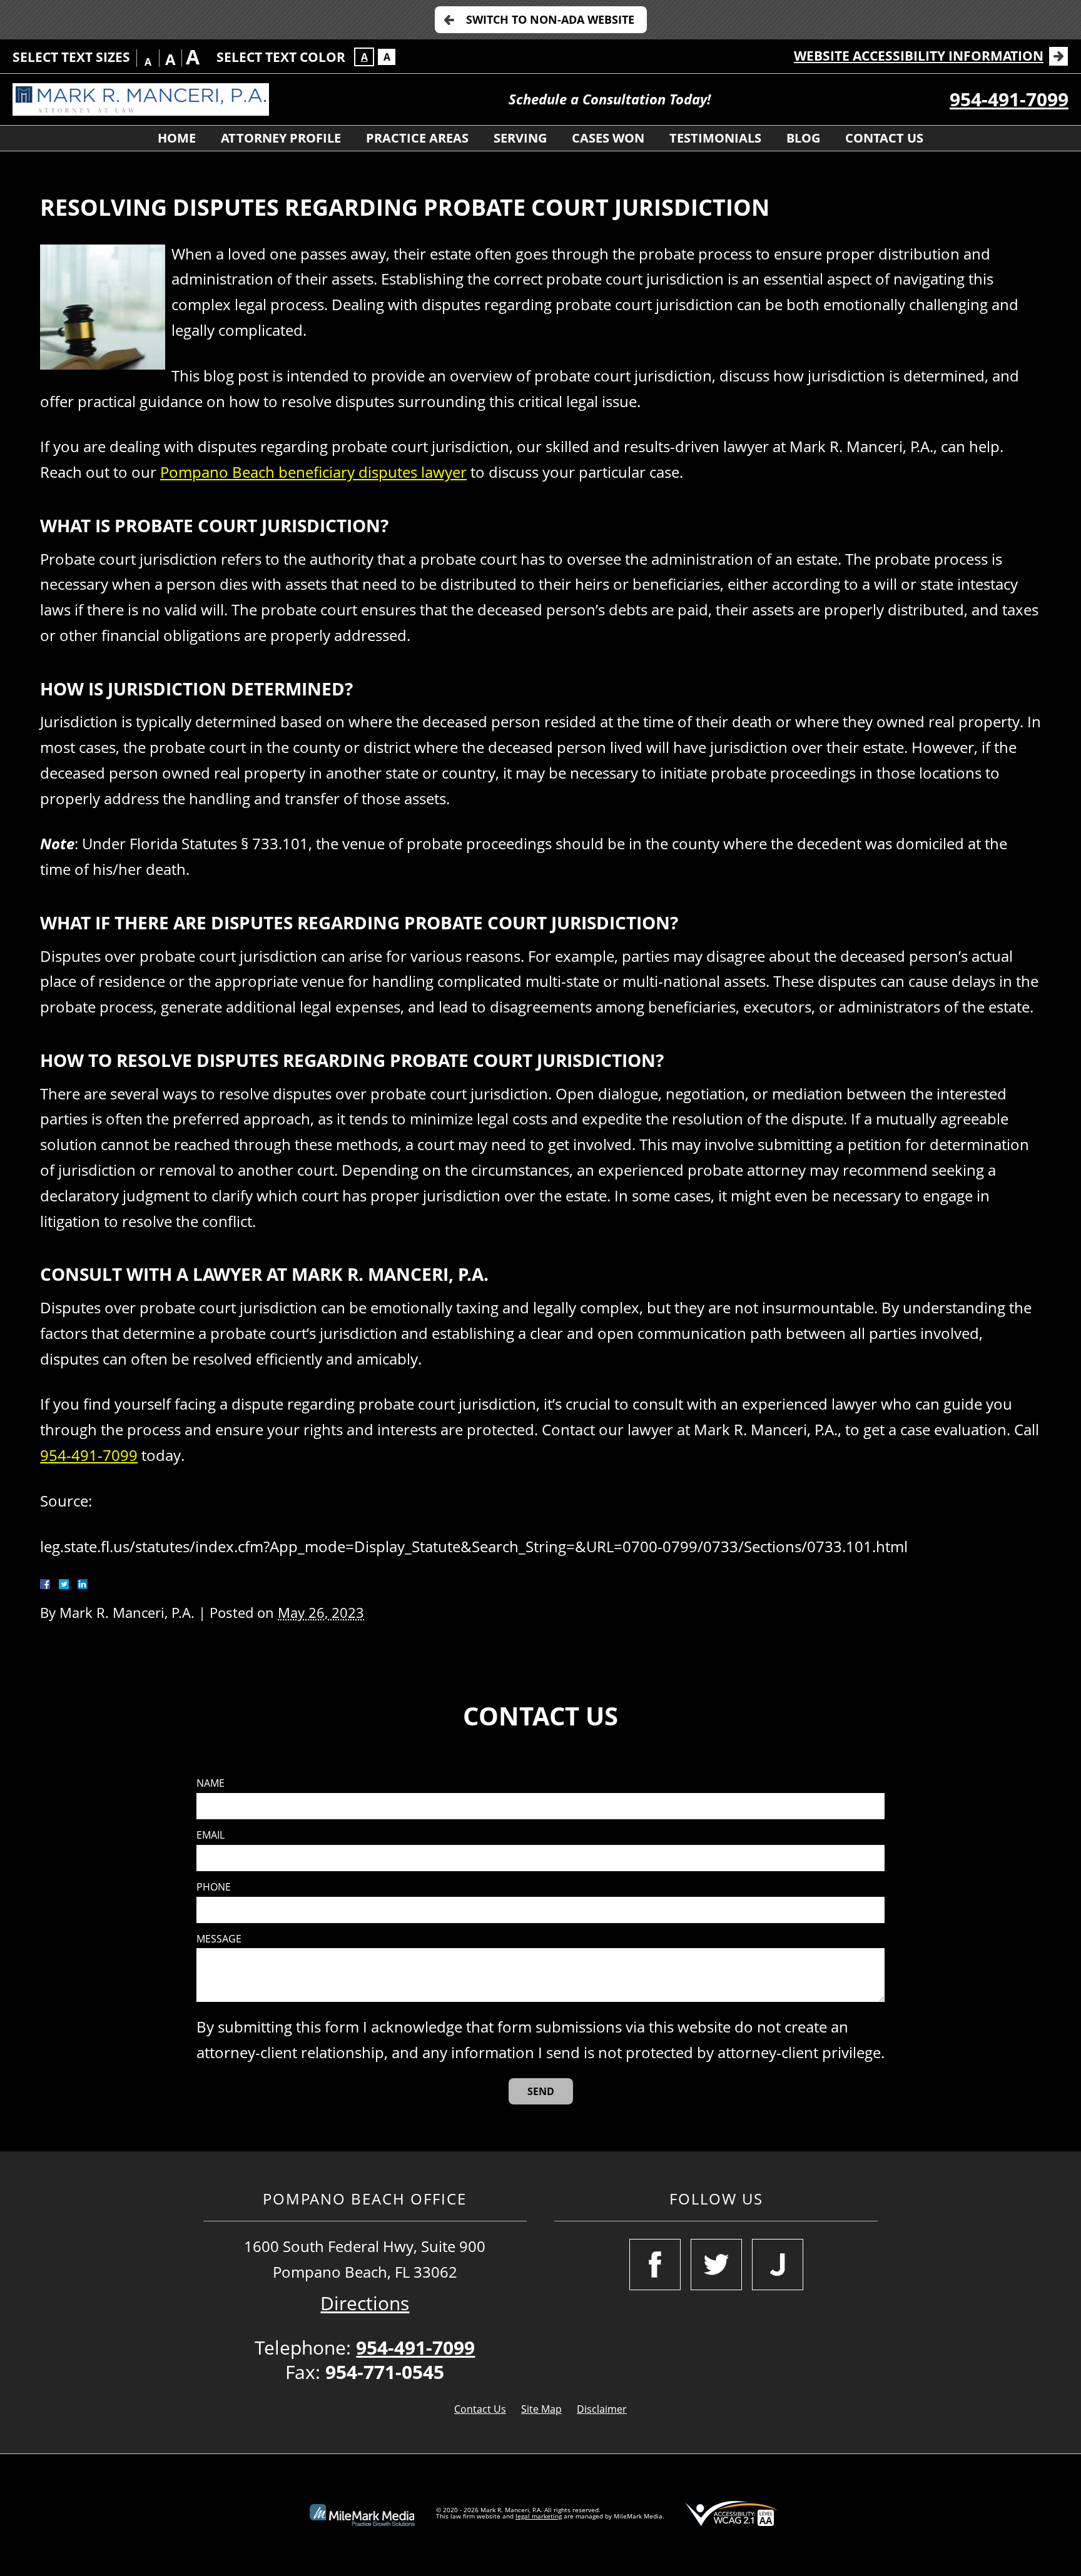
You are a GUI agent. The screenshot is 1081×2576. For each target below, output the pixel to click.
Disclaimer (602, 2409)
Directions (365, 2303)
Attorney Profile (281, 138)
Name (211, 1783)
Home (177, 138)
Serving (520, 138)
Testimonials (715, 138)
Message (219, 1939)
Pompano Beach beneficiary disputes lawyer (313, 472)
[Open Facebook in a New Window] (655, 2265)
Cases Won (608, 138)
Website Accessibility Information (919, 56)
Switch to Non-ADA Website (550, 19)
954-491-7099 (1009, 99)
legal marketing (539, 2516)
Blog (803, 138)
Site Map (541, 2409)
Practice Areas (417, 138)
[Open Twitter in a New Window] (716, 2265)
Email (211, 1835)
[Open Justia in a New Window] (778, 2265)
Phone (214, 1887)
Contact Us (884, 138)
